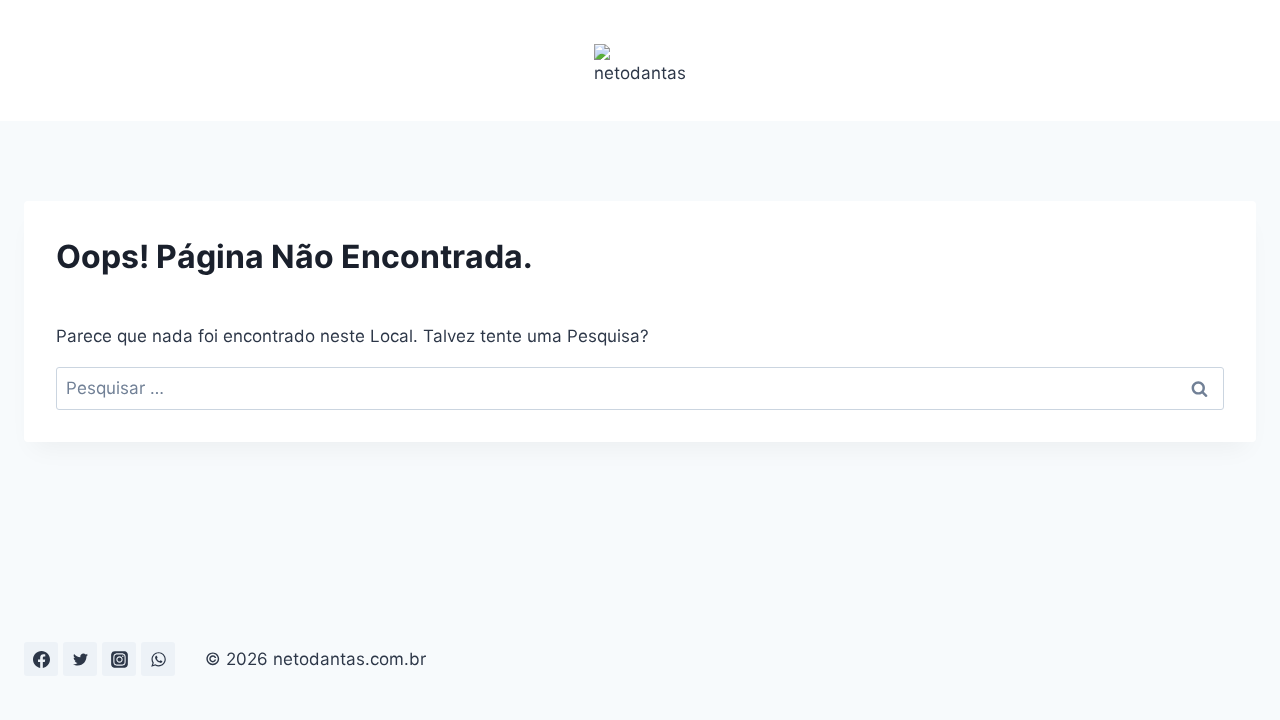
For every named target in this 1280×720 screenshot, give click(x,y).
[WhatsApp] (158, 659)
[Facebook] (41, 659)
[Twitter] (80, 659)
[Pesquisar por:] (640, 388)
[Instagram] (119, 659)
